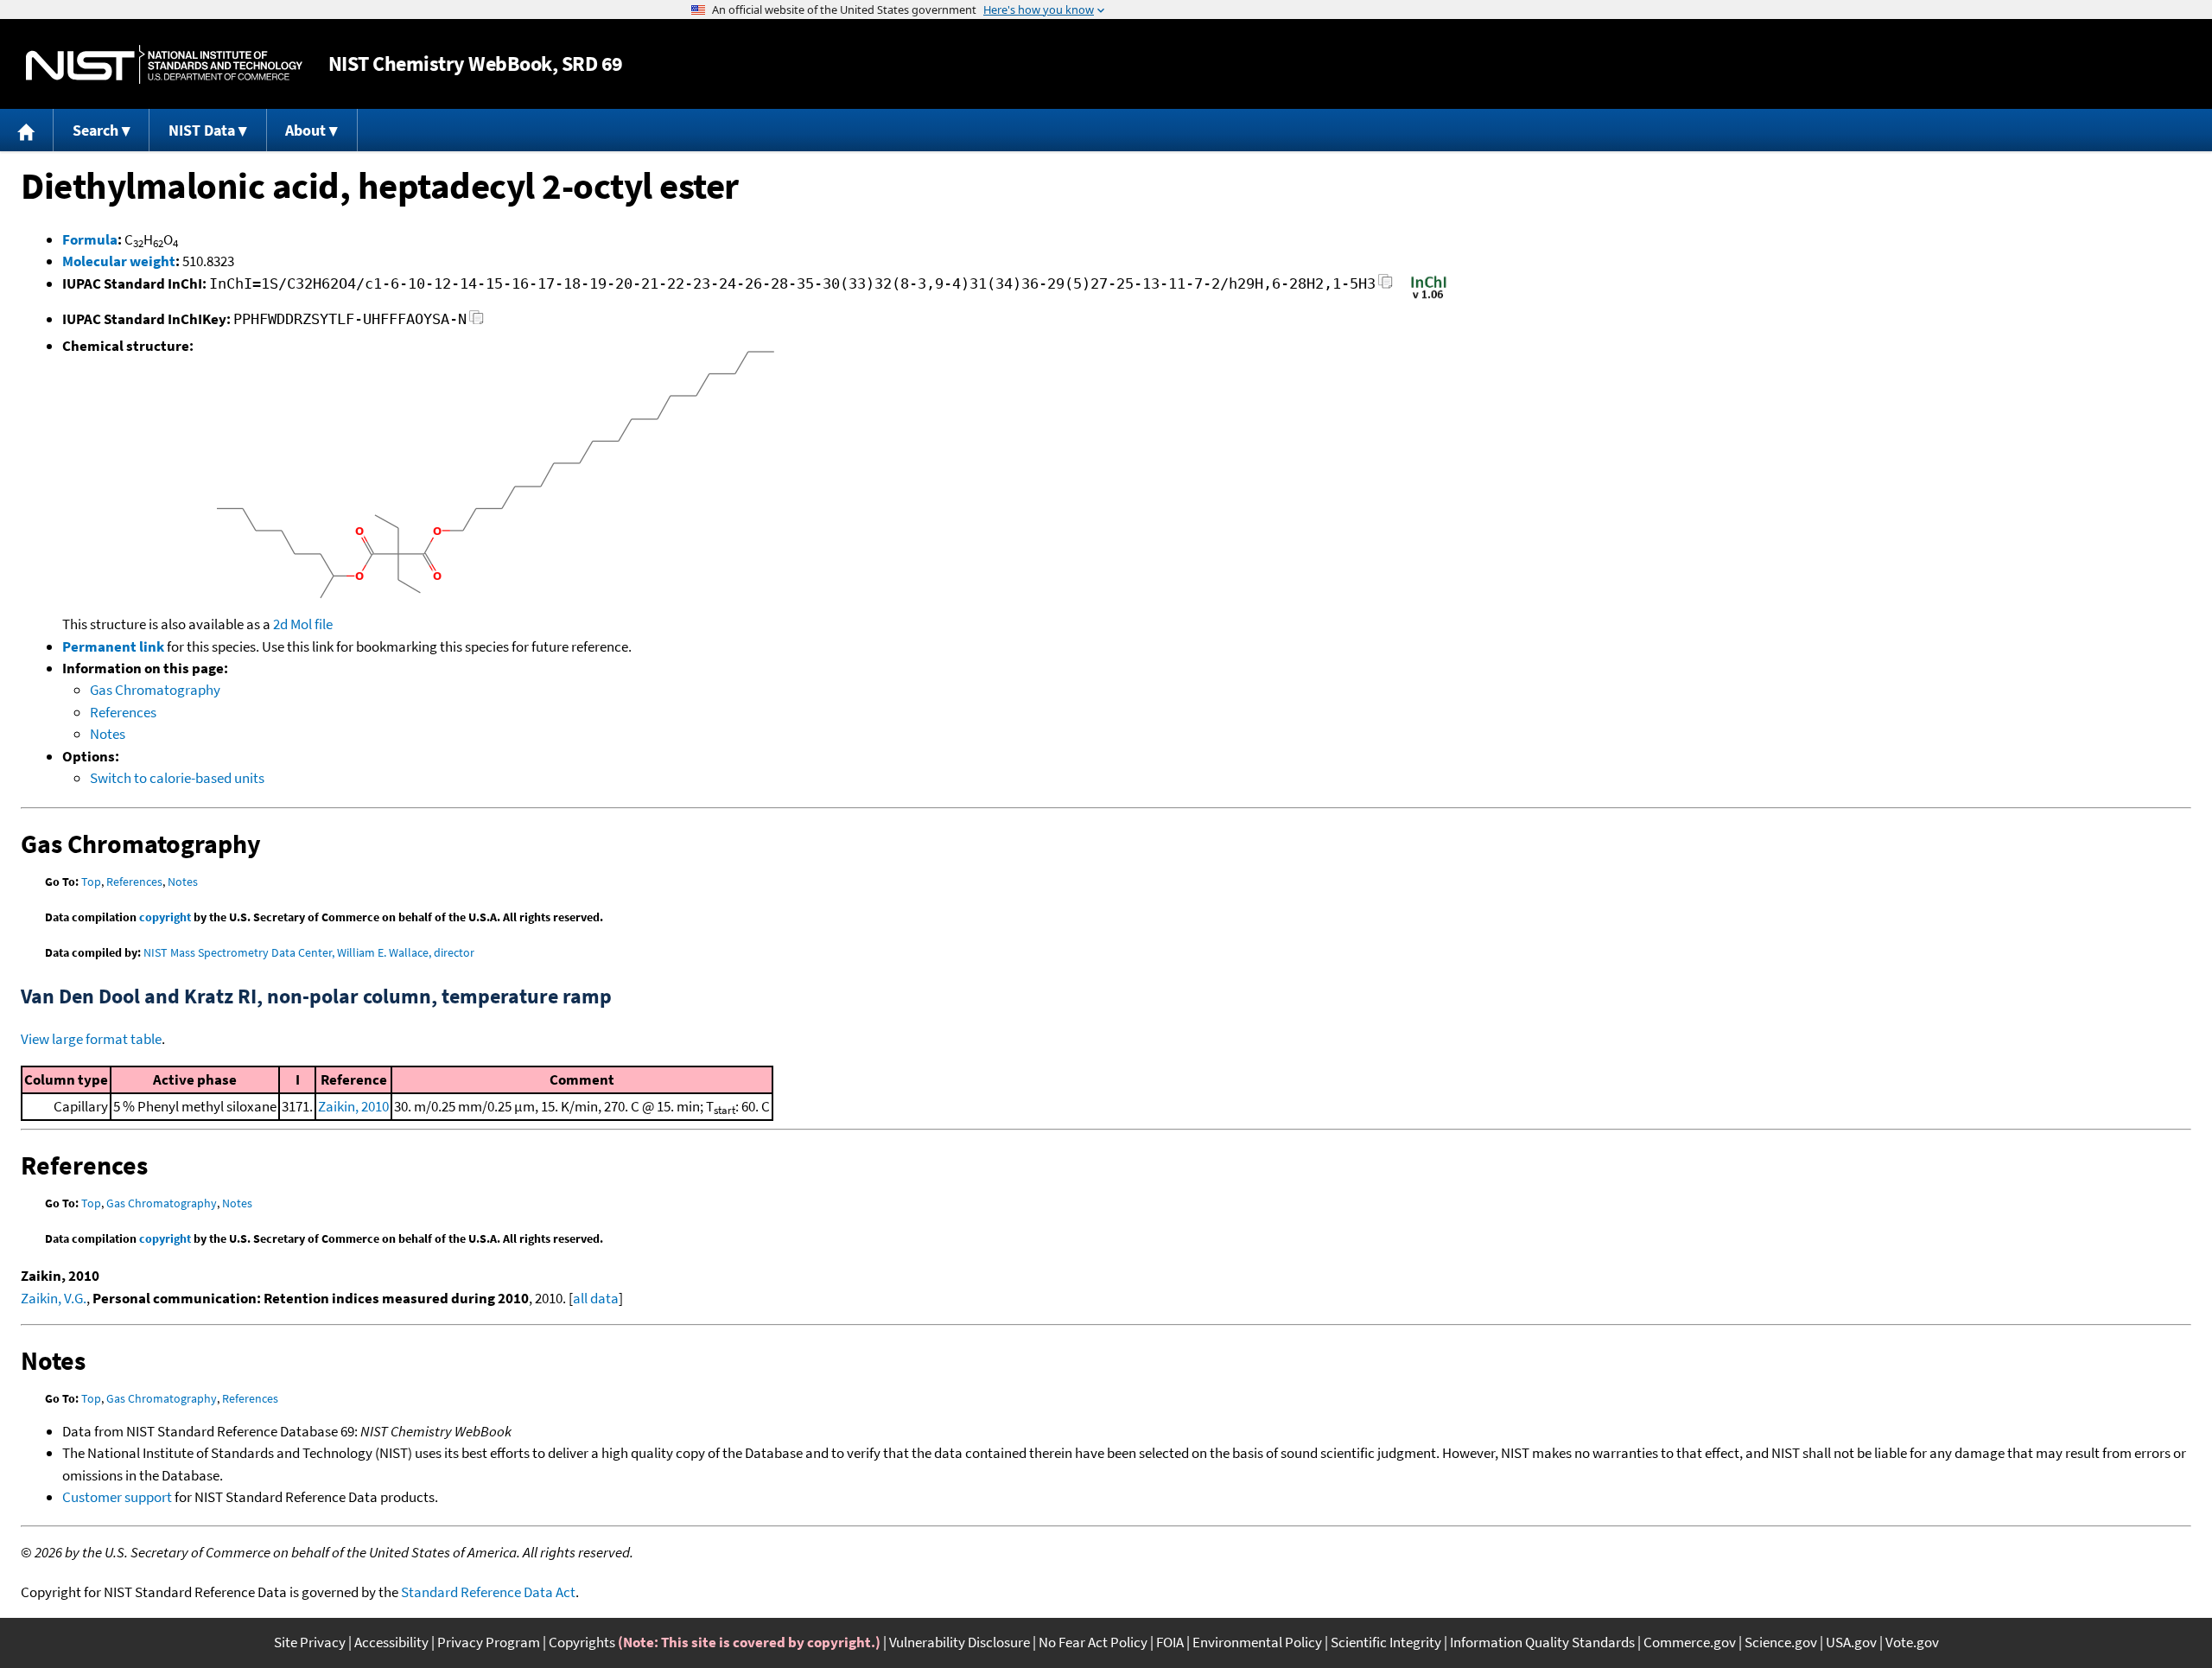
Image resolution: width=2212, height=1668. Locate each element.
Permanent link (113, 646)
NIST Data (202, 130)
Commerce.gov (1690, 1642)
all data (596, 1298)
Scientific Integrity (1386, 1642)
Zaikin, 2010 (353, 1106)
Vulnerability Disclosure (960, 1642)
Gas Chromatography (155, 690)
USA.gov (1851, 1642)
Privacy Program (489, 1642)
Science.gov (1781, 1642)
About (305, 130)
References (123, 712)
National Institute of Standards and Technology (164, 64)
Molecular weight (119, 261)
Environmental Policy (1257, 1642)
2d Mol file (303, 624)
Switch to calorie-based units (177, 778)
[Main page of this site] (27, 130)
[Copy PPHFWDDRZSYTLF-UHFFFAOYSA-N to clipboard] (477, 322)
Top (91, 882)
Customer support (117, 1497)
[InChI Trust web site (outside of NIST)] (1429, 297)
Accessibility (391, 1642)
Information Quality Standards (1542, 1642)
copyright (165, 917)
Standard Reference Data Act (488, 1592)
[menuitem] (27, 130)
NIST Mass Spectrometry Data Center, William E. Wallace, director (309, 952)
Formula (90, 239)
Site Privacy (310, 1642)
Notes (108, 734)
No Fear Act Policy (1093, 1642)
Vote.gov (1912, 1642)
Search (95, 130)
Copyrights (582, 1642)
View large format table (91, 1039)
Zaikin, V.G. (54, 1298)
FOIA (1170, 1642)
